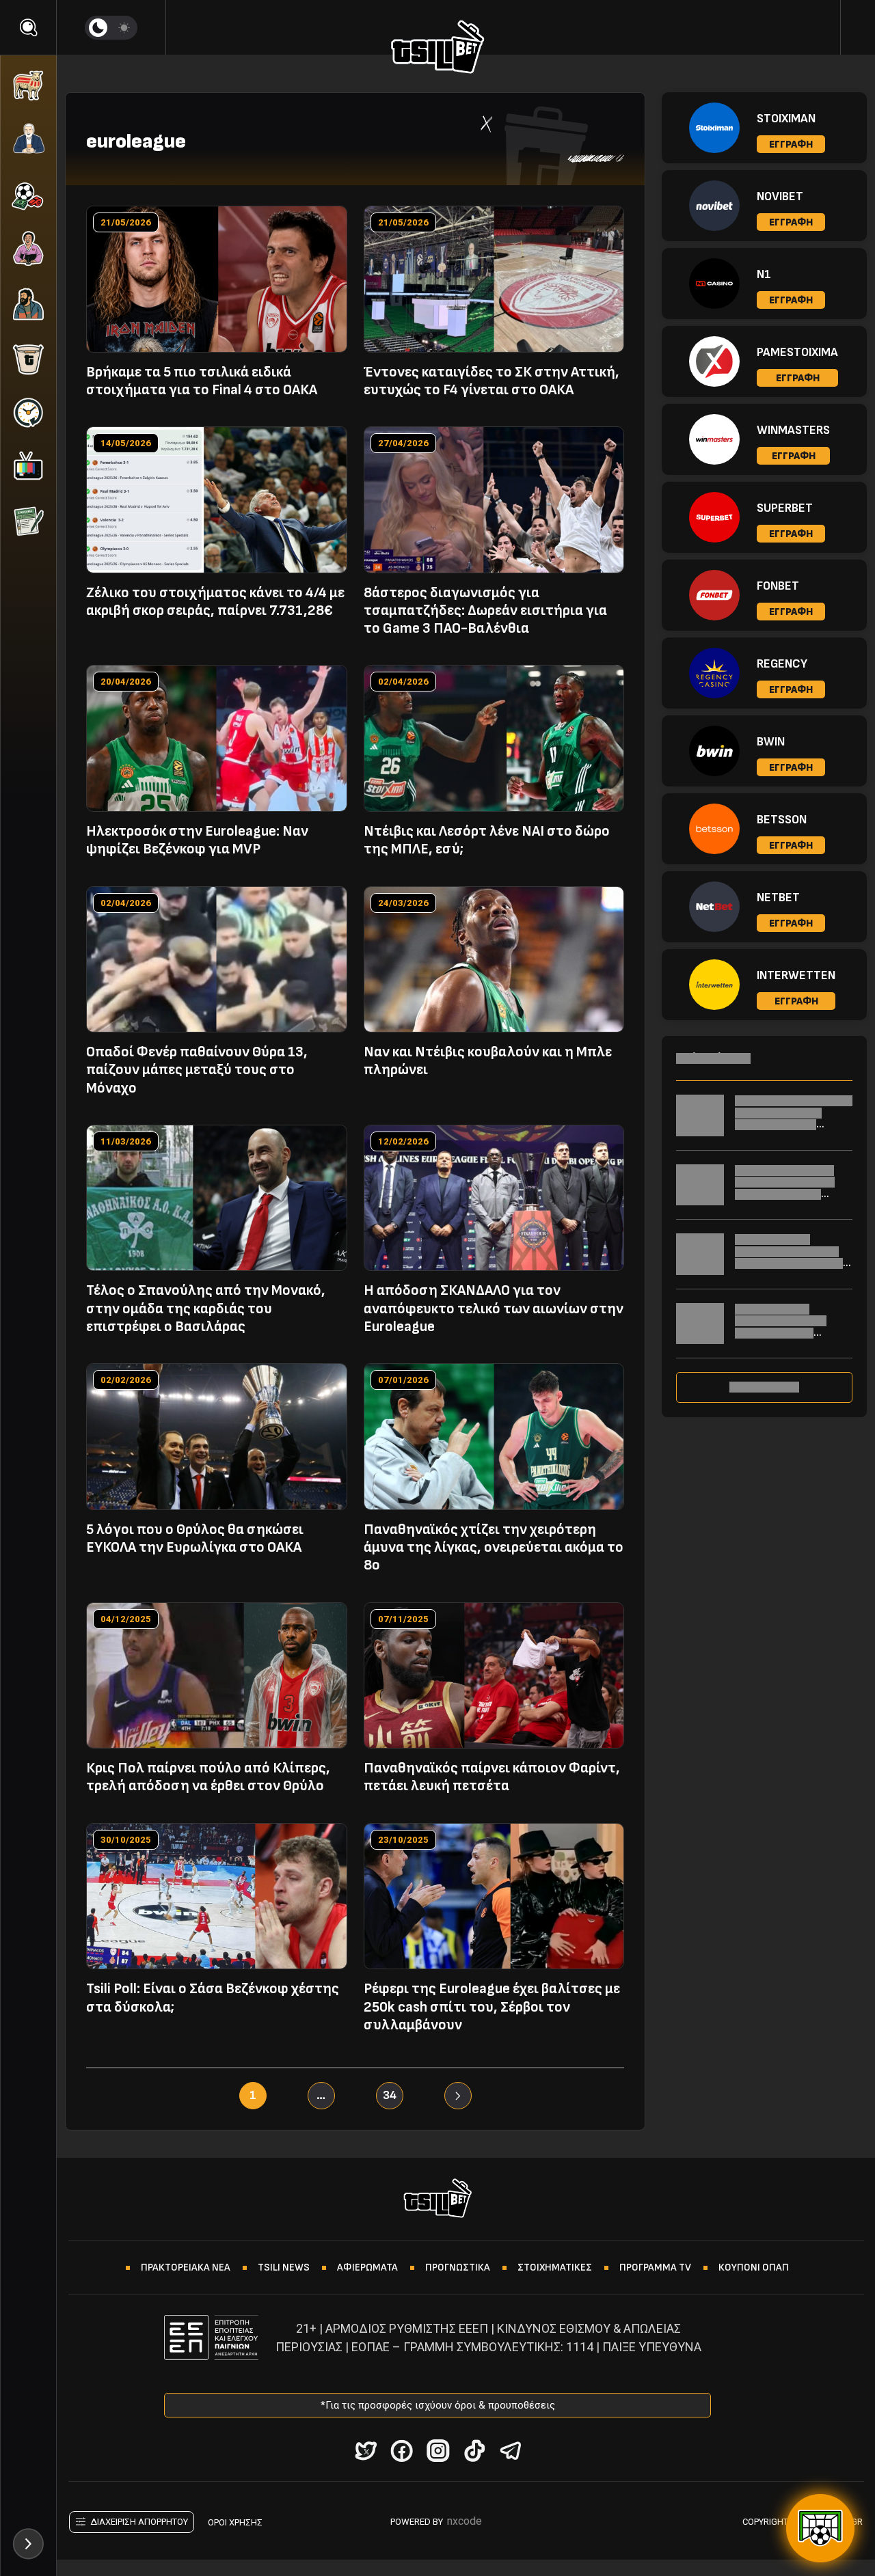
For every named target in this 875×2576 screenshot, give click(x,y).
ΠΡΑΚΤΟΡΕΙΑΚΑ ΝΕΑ (186, 2267)
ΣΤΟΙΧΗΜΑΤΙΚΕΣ (555, 2267)
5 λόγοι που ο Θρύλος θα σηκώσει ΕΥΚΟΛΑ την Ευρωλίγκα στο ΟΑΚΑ (195, 1538)
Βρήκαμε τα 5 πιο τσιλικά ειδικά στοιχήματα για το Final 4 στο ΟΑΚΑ (202, 381)
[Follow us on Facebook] (402, 2451)
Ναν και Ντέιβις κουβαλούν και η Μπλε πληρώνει (488, 1061)
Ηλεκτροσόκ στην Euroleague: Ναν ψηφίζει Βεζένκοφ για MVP (197, 840)
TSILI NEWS (284, 2267)
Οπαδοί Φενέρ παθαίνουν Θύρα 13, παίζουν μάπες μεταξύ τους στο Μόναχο (197, 1070)
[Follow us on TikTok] (474, 2451)
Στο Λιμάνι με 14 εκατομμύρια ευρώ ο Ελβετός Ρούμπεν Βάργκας (781, 1327)
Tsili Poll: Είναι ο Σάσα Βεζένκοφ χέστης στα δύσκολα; (213, 1998)
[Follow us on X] (365, 2451)
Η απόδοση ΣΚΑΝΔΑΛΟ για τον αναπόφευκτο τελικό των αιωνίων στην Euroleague (494, 1308)
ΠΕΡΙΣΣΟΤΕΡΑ (764, 1387)
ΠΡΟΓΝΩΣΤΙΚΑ (458, 2267)
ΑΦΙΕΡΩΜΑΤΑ (367, 2267)
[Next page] (458, 2096)
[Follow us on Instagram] (438, 2451)
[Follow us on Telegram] (510, 2451)
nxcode (465, 2521)
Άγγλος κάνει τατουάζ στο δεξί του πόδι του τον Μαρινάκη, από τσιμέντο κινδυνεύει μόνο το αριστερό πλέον (792, 1194)
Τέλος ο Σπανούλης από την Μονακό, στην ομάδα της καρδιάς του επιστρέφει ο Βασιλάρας (206, 1308)
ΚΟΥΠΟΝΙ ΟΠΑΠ (754, 2267)
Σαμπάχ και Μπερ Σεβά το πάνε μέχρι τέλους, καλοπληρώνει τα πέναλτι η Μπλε (794, 1119)
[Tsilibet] (438, 49)
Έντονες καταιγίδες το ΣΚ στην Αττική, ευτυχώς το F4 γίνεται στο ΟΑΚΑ (492, 381)
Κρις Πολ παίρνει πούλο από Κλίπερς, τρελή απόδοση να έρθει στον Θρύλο (208, 1777)
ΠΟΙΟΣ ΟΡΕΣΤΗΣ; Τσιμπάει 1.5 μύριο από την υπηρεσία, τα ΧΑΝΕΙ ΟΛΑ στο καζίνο (789, 1257)
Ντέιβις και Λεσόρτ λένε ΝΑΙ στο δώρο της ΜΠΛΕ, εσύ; (487, 840)
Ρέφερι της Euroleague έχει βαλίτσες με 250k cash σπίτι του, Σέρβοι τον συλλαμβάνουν (492, 2007)
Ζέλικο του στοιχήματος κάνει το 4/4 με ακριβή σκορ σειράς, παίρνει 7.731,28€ (215, 602)
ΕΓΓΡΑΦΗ (791, 145)
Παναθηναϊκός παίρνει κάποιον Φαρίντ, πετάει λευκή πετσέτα (492, 1777)
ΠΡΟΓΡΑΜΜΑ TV (655, 2267)
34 (390, 2095)
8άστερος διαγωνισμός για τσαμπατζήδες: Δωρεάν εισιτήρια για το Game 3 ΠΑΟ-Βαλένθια (485, 611)
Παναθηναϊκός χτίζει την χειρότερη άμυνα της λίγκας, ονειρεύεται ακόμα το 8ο (494, 1548)
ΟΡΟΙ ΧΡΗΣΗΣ (235, 2522)
